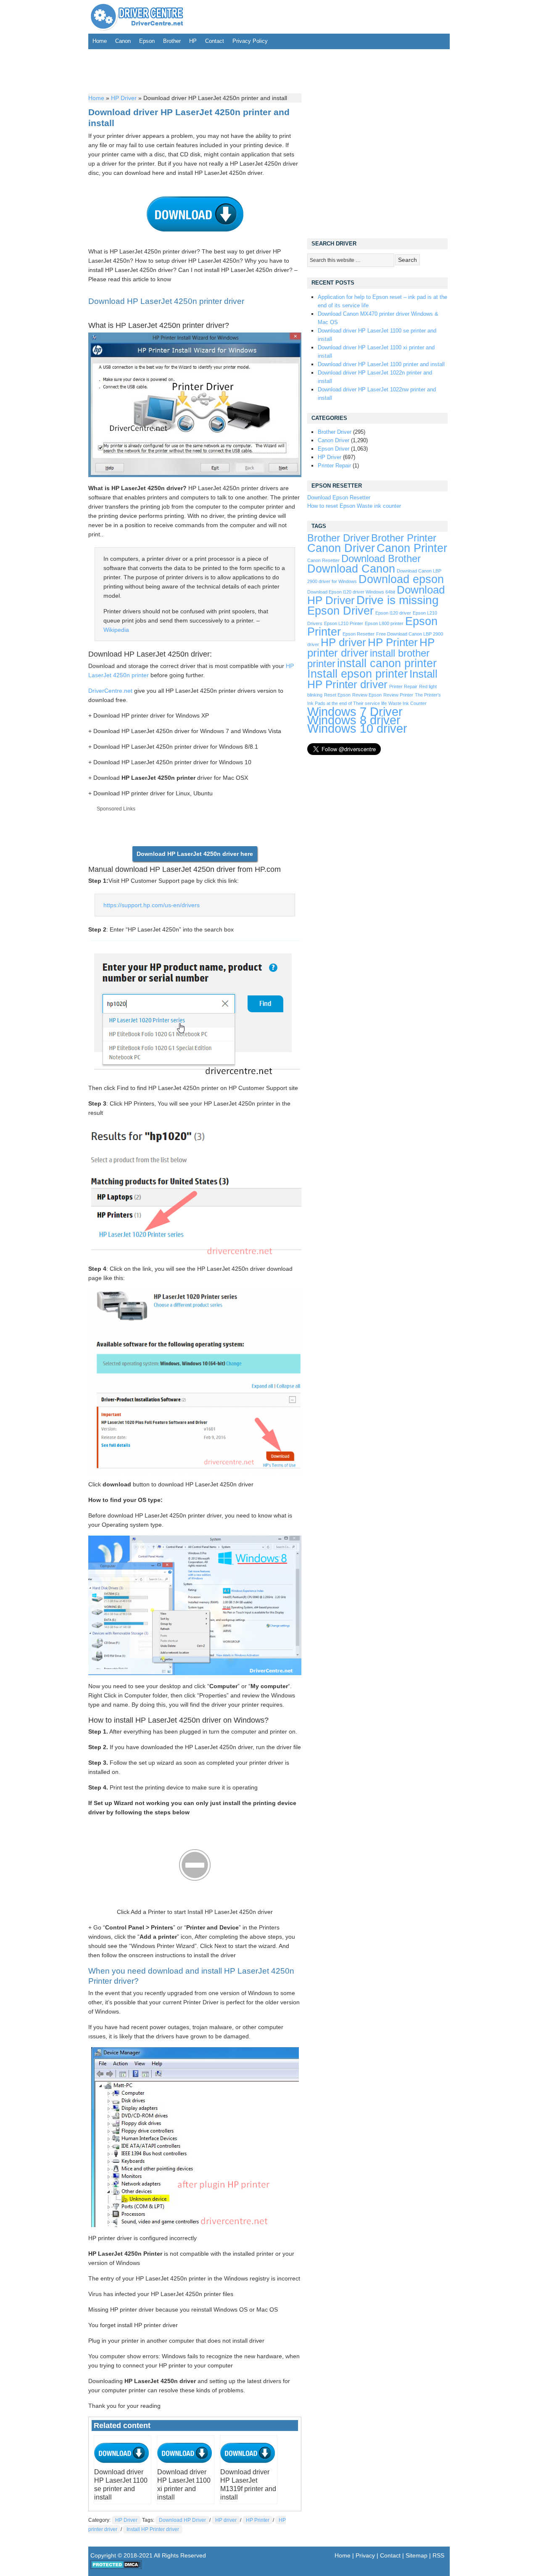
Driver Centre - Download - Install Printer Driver (137, 17)
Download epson (401, 579)
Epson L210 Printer (344, 623)
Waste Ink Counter (407, 703)
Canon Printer (412, 548)
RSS (438, 2555)
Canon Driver (334, 440)
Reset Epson (337, 695)
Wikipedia (116, 630)
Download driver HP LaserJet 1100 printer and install (381, 364)
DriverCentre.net (110, 691)
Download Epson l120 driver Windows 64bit (351, 592)
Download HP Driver (182, 2520)
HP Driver (124, 98)
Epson (147, 41)
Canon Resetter (323, 560)
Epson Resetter (359, 634)
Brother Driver (335, 432)
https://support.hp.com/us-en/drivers (152, 905)
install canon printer (387, 663)
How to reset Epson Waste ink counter (354, 506)
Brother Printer (404, 538)
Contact (215, 41)
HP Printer (258, 2520)
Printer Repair (334, 466)
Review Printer (398, 695)
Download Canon (351, 569)
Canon (123, 41)
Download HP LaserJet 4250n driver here (195, 854)
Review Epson (367, 695)
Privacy (365, 2555)
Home (100, 41)
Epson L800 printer (384, 623)
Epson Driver (334, 449)
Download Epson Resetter (339, 498)
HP (193, 41)
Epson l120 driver (393, 613)
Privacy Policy (250, 41)
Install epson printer (357, 674)
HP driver (226, 2520)
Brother (172, 41)
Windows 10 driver (357, 728)
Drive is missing (398, 600)
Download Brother (381, 559)
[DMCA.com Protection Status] (116, 2567)
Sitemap (417, 2555)
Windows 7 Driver (355, 711)
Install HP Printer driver (153, 2529)
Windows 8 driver (354, 720)
